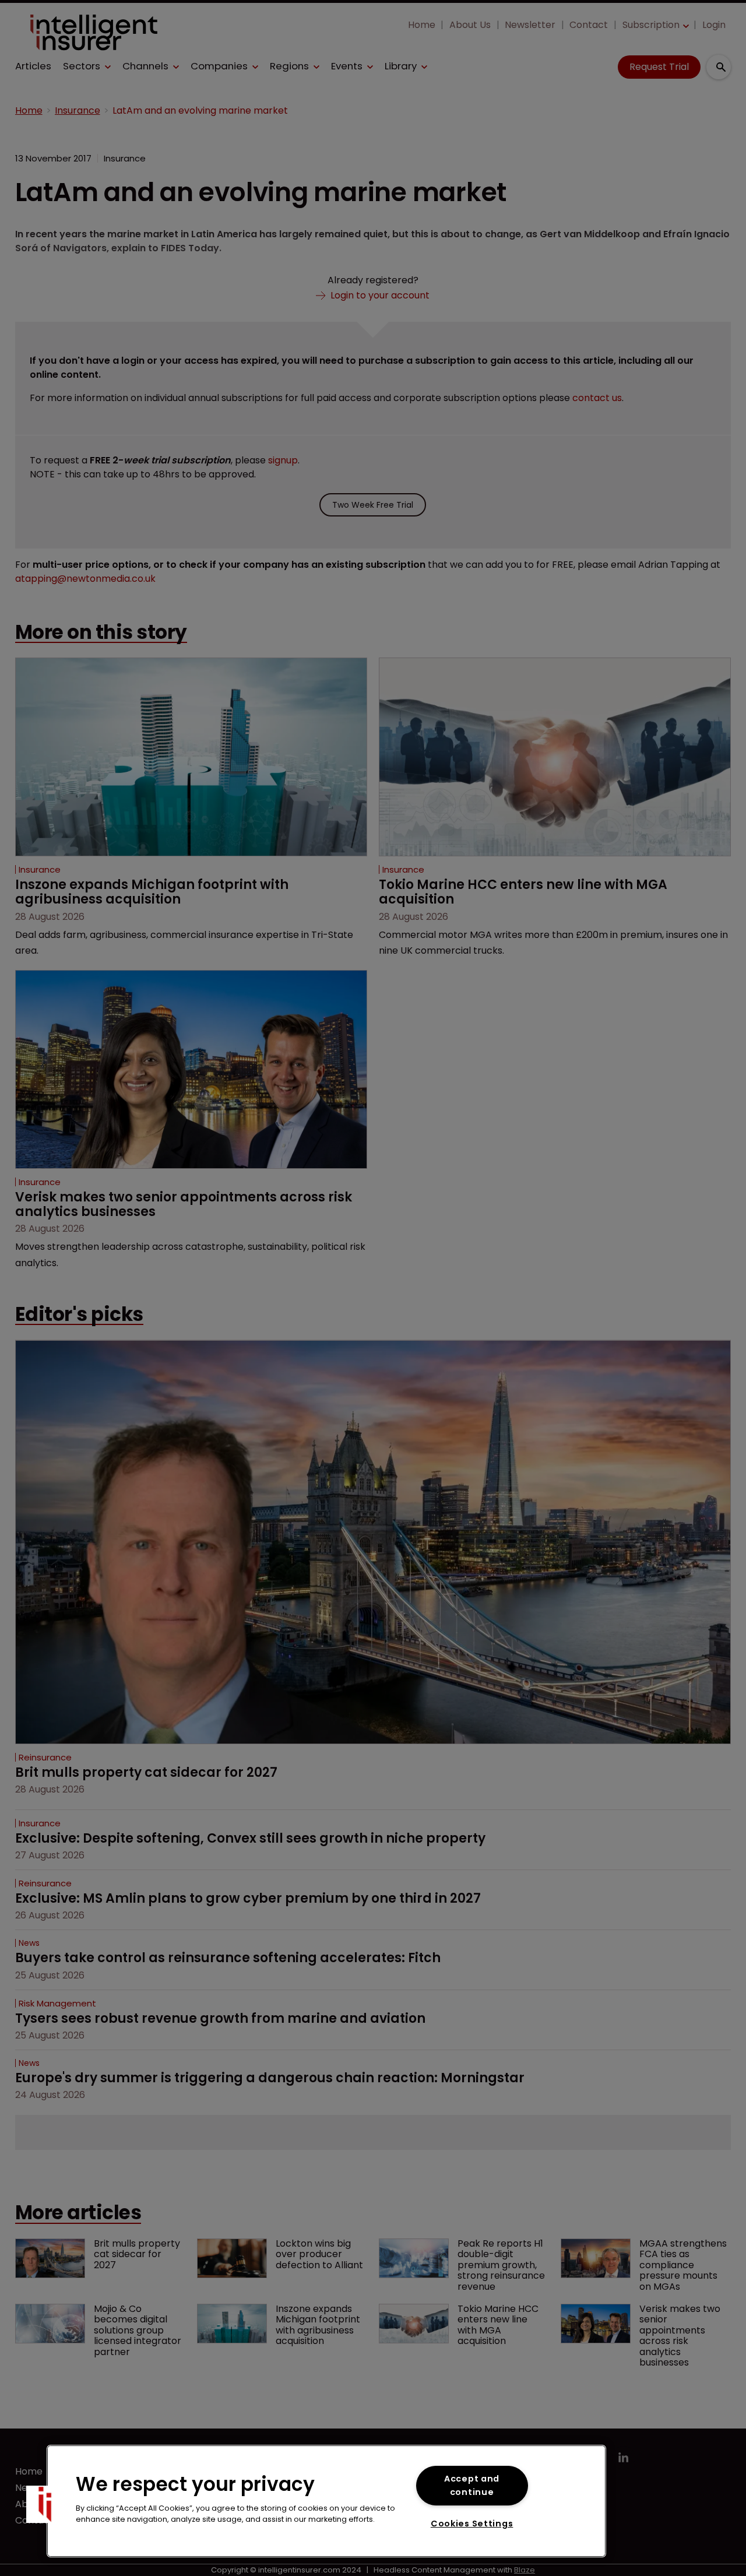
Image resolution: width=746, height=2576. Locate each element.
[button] (45, 2504)
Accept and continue (472, 2485)
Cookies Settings (472, 2524)
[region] (326, 2501)
